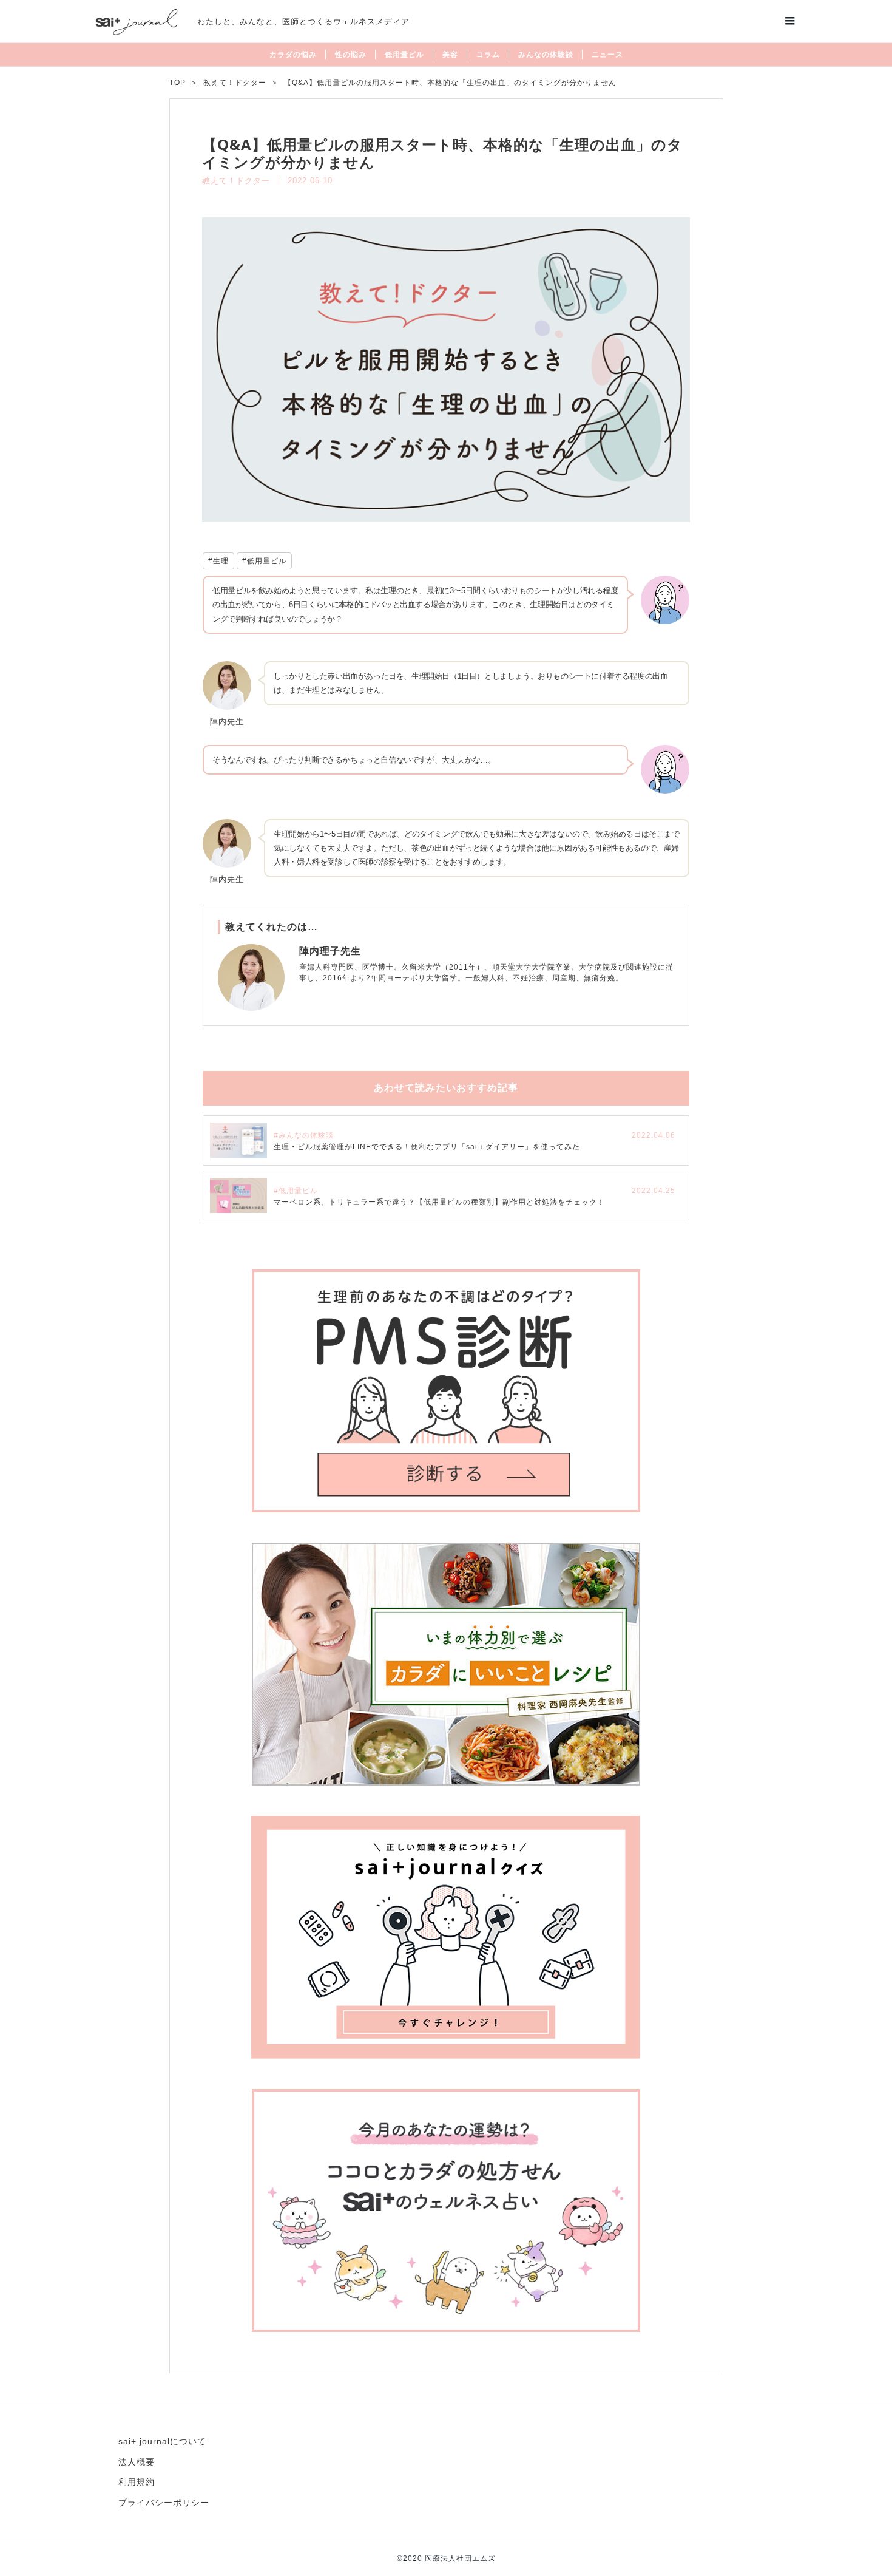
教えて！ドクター (235, 83)
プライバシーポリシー (164, 2503)
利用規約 (137, 2482)
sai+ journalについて (162, 2441)
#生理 (218, 561)
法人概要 (137, 2462)
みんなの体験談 (546, 55)
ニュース (607, 55)
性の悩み (351, 55)
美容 (450, 55)
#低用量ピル (264, 561)
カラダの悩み (293, 55)
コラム (488, 55)
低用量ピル (404, 55)
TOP (177, 83)
